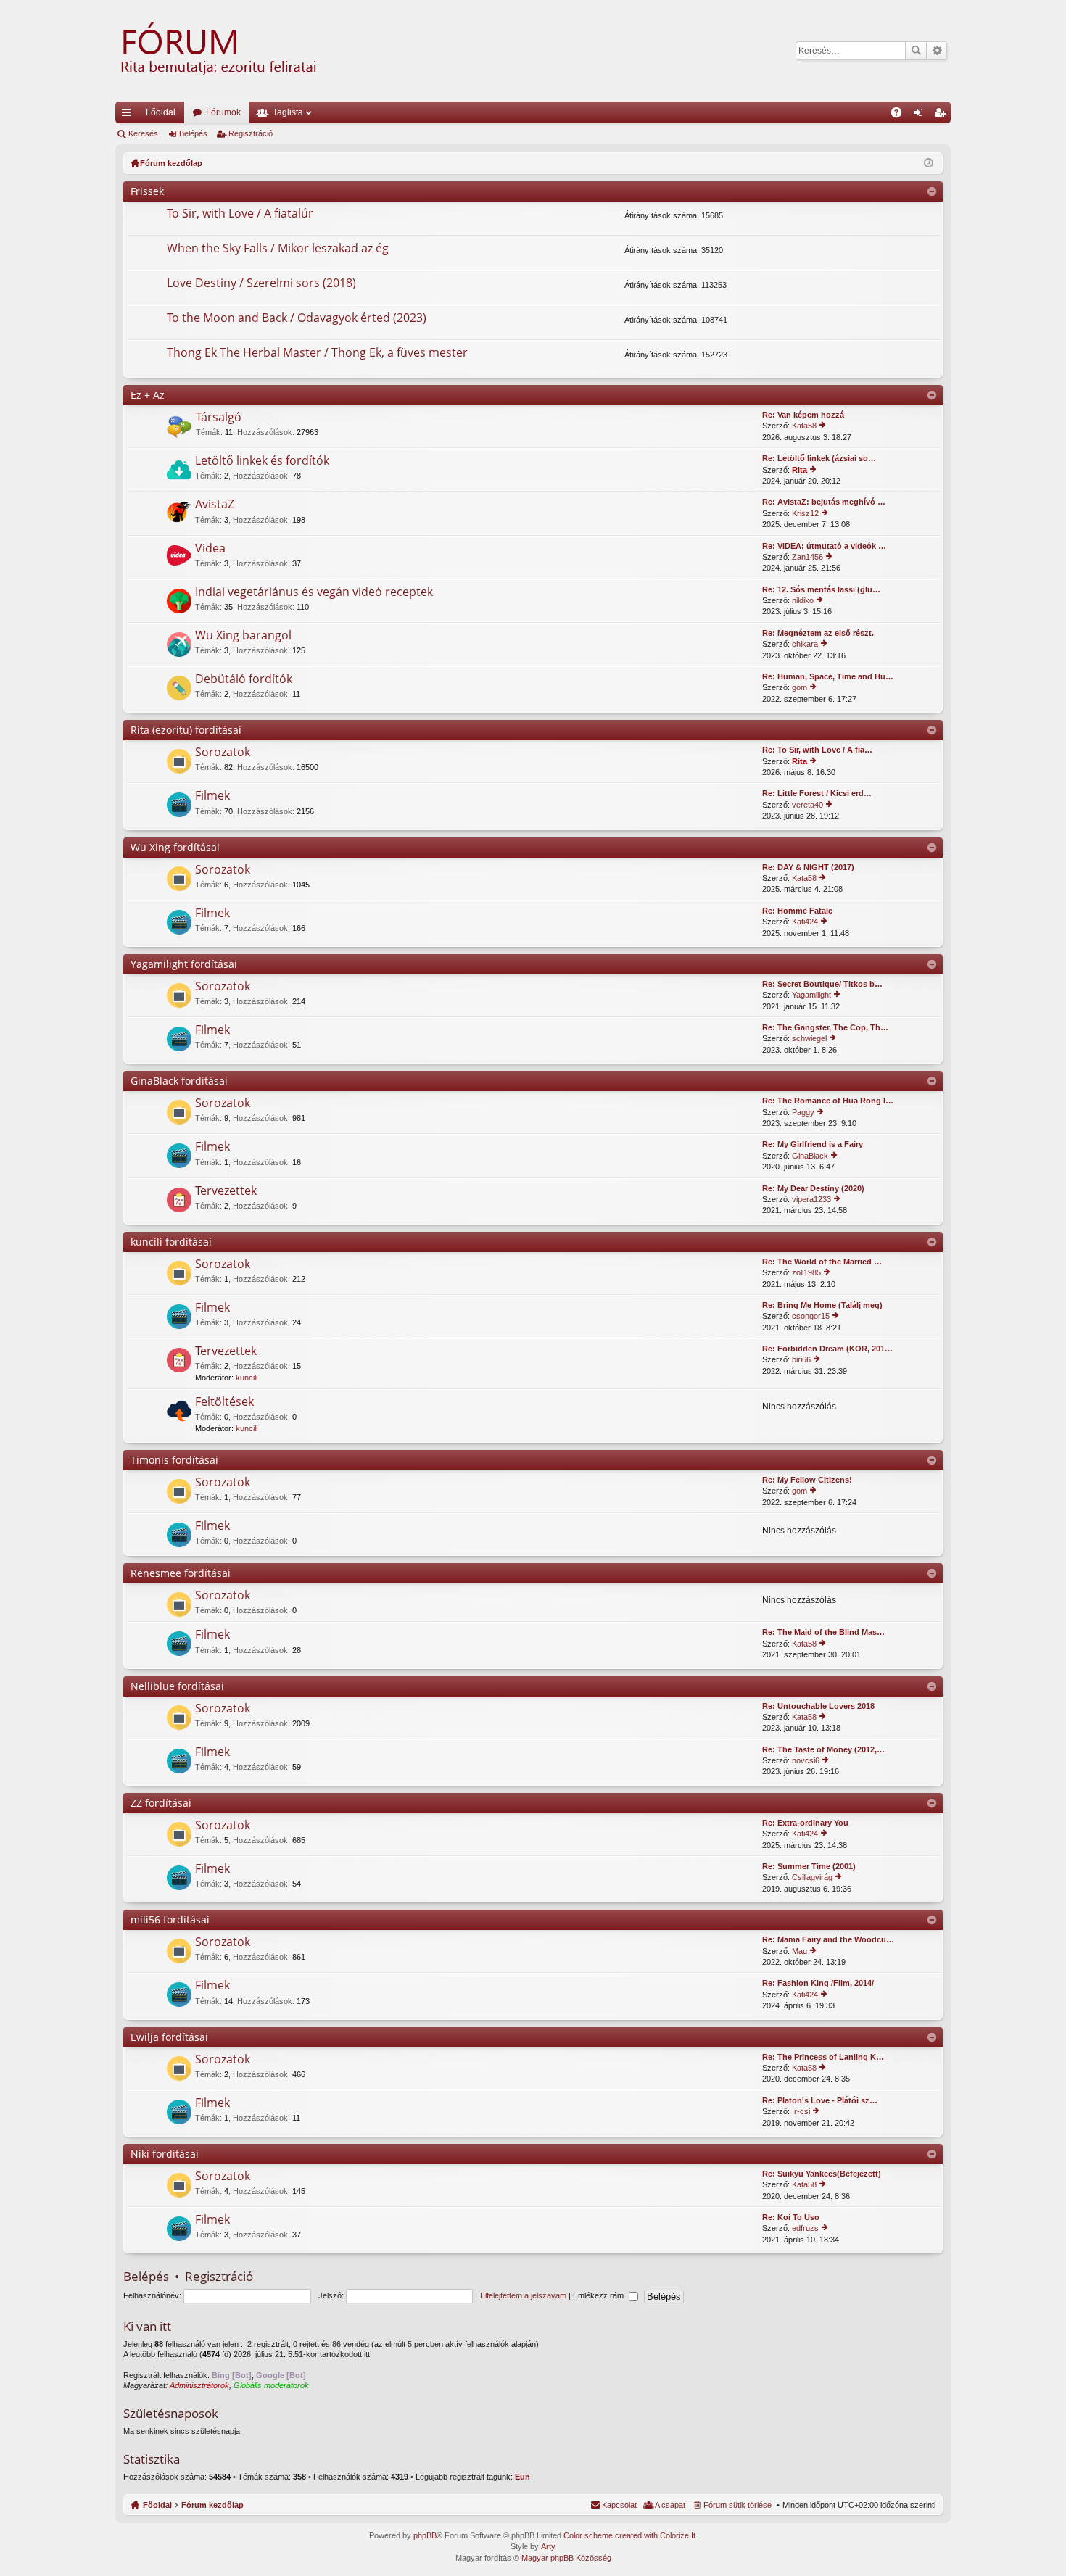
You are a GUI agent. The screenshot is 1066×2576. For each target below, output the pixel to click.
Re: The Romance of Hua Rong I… (828, 1101)
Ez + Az (148, 395)
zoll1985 (806, 1272)
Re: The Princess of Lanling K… (823, 2057)
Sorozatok (223, 753)
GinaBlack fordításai (179, 1081)
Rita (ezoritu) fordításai (186, 730)
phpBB (425, 2535)
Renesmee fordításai (181, 1573)
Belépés (193, 133)
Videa (210, 549)
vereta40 (807, 805)
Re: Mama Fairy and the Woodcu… (828, 1939)
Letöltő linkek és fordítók (262, 461)
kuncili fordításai (171, 1242)
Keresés (916, 51)
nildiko (803, 600)
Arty (548, 2546)
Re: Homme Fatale (797, 911)
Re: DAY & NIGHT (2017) (808, 867)
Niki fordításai (165, 2154)
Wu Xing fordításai (175, 847)
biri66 (801, 1359)
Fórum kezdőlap (212, 2505)
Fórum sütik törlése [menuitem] (737, 2505)
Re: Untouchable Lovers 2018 (818, 1706)
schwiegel (809, 1038)
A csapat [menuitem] (670, 2505)
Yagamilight (811, 995)
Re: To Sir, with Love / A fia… (817, 750)
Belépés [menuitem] (921, 115)
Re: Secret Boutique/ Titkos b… (822, 984)
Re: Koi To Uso (791, 2217)
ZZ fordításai (161, 1803)
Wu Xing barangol (243, 636)
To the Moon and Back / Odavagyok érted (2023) (297, 318)
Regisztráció (251, 133)
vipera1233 (811, 1199)
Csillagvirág (812, 1877)
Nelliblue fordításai (177, 1686)
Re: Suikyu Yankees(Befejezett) (822, 2174)
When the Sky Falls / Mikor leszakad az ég (278, 249)
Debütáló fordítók (244, 679)
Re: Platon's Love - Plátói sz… (820, 2100)
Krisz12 (805, 513)
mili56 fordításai (170, 1919)
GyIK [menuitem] (901, 115)
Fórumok (223, 112)
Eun (522, 2477)
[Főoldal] (217, 51)
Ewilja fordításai (169, 2037)
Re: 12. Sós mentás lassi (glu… (821, 589)
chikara (805, 644)
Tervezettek (226, 1191)
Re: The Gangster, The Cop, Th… (825, 1027)
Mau (799, 1951)
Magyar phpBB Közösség (566, 2558)
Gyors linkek (129, 115)
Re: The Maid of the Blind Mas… (823, 1632)
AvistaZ (215, 505)
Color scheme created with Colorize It (629, 2535)
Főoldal (161, 112)
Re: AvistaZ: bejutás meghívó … (824, 502)
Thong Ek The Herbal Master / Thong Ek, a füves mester (317, 353)
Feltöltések (224, 1402)
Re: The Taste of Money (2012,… (823, 1749)
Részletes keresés (937, 51)
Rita (799, 470)
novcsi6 (806, 1760)
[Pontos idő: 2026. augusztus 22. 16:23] (929, 163)
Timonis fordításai (174, 1460)
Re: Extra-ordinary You (805, 1823)
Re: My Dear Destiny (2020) (813, 1188)
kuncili (247, 1378)
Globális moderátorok (271, 2385)
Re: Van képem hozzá (803, 415)
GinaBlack (810, 1156)
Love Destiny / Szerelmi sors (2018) (261, 283)
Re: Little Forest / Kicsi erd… (817, 793)
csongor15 (811, 1316)
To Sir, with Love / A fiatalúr (240, 214)
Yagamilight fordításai (184, 964)
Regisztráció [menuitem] (943, 115)
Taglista (288, 112)
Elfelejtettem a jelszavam (523, 2295)
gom (799, 687)
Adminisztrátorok (199, 2385)
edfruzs (805, 2228)
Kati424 (805, 922)
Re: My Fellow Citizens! (807, 1480)
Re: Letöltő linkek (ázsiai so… (819, 458)
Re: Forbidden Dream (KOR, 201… (827, 1349)
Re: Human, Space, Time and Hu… (828, 676)
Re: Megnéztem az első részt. (818, 633)
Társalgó (219, 418)
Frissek (147, 191)
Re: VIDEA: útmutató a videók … (824, 546)
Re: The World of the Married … (822, 1262)
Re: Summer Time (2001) (809, 1866)
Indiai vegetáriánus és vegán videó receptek (314, 592)
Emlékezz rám (599, 2295)
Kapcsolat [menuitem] (619, 2505)
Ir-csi (801, 2111)
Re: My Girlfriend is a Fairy (813, 1144)
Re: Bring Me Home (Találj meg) (822, 1305)
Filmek (212, 796)
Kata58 (804, 426)
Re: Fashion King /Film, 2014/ (818, 1983)
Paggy (803, 1112)
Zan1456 (807, 557)
